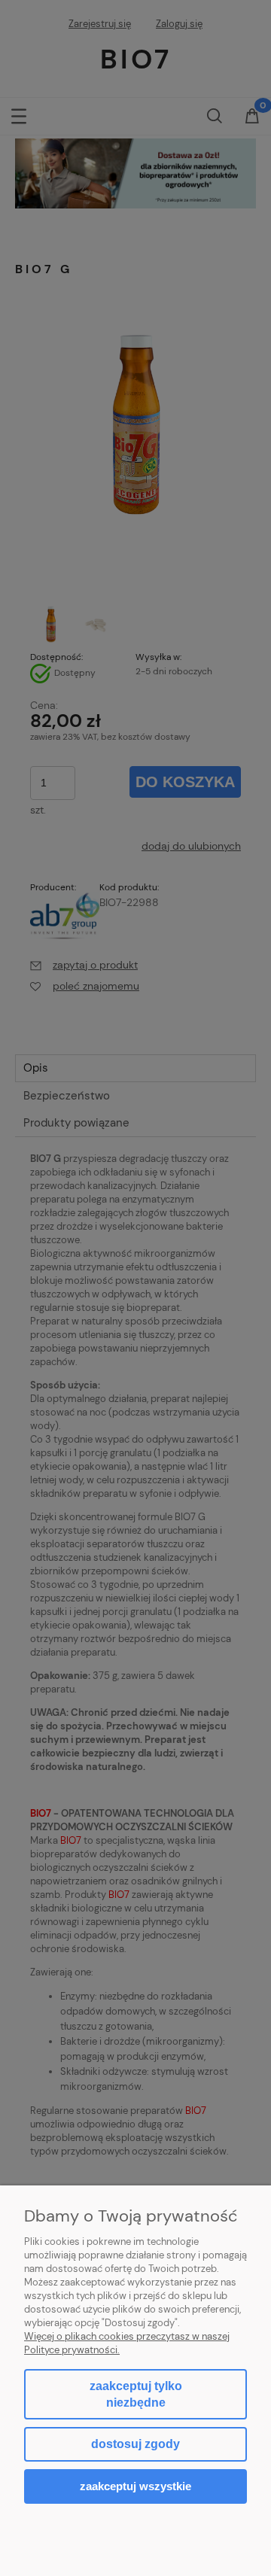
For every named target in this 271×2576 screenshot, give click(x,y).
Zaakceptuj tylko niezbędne (136, 2394)
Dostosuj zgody (135, 2444)
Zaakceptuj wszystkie (135, 2486)
